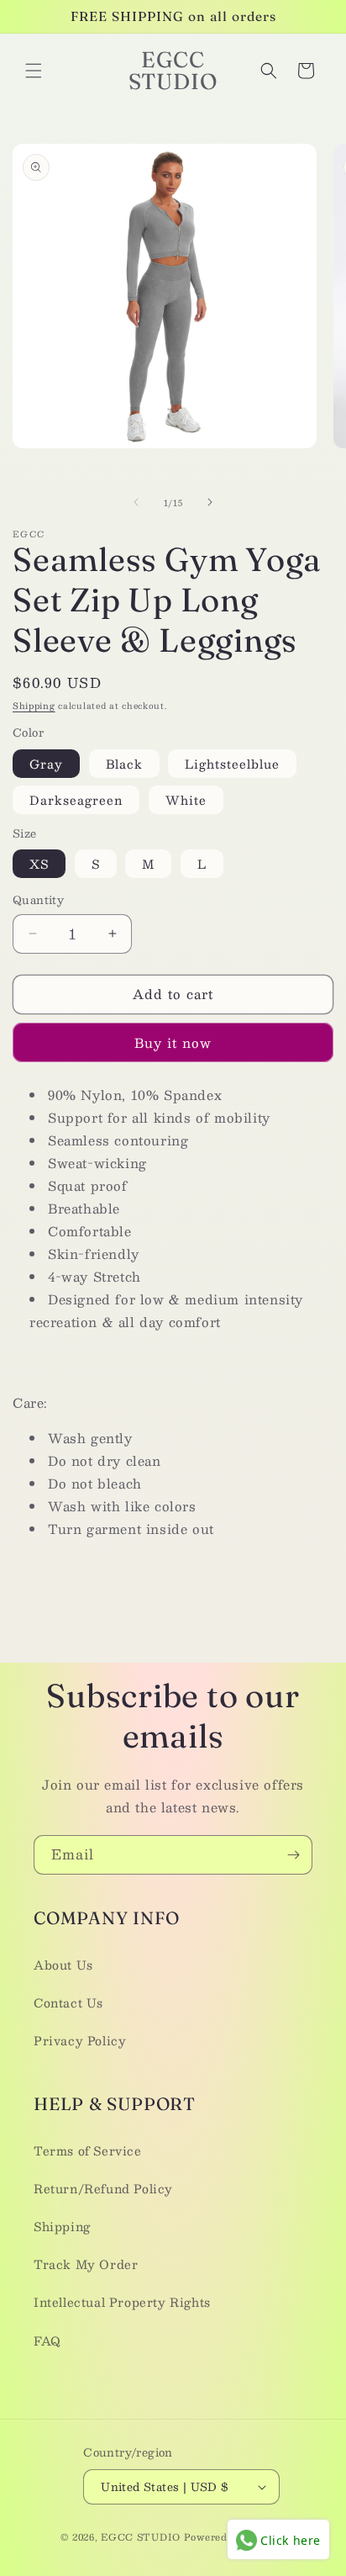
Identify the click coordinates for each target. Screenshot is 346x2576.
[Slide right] (210, 502)
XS (39, 864)
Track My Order (86, 2264)
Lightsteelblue (232, 764)
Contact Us (68, 2002)
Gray (46, 764)
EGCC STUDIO (141, 2537)
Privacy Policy (80, 2040)
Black (124, 764)
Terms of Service (88, 2150)
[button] (34, 71)
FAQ (47, 2341)
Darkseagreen (76, 800)
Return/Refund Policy (103, 2188)
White (186, 800)
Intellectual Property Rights (122, 2302)
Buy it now (173, 1042)
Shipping (34, 705)
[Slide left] (136, 502)
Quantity (38, 901)
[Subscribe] (293, 1855)
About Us (63, 1965)
